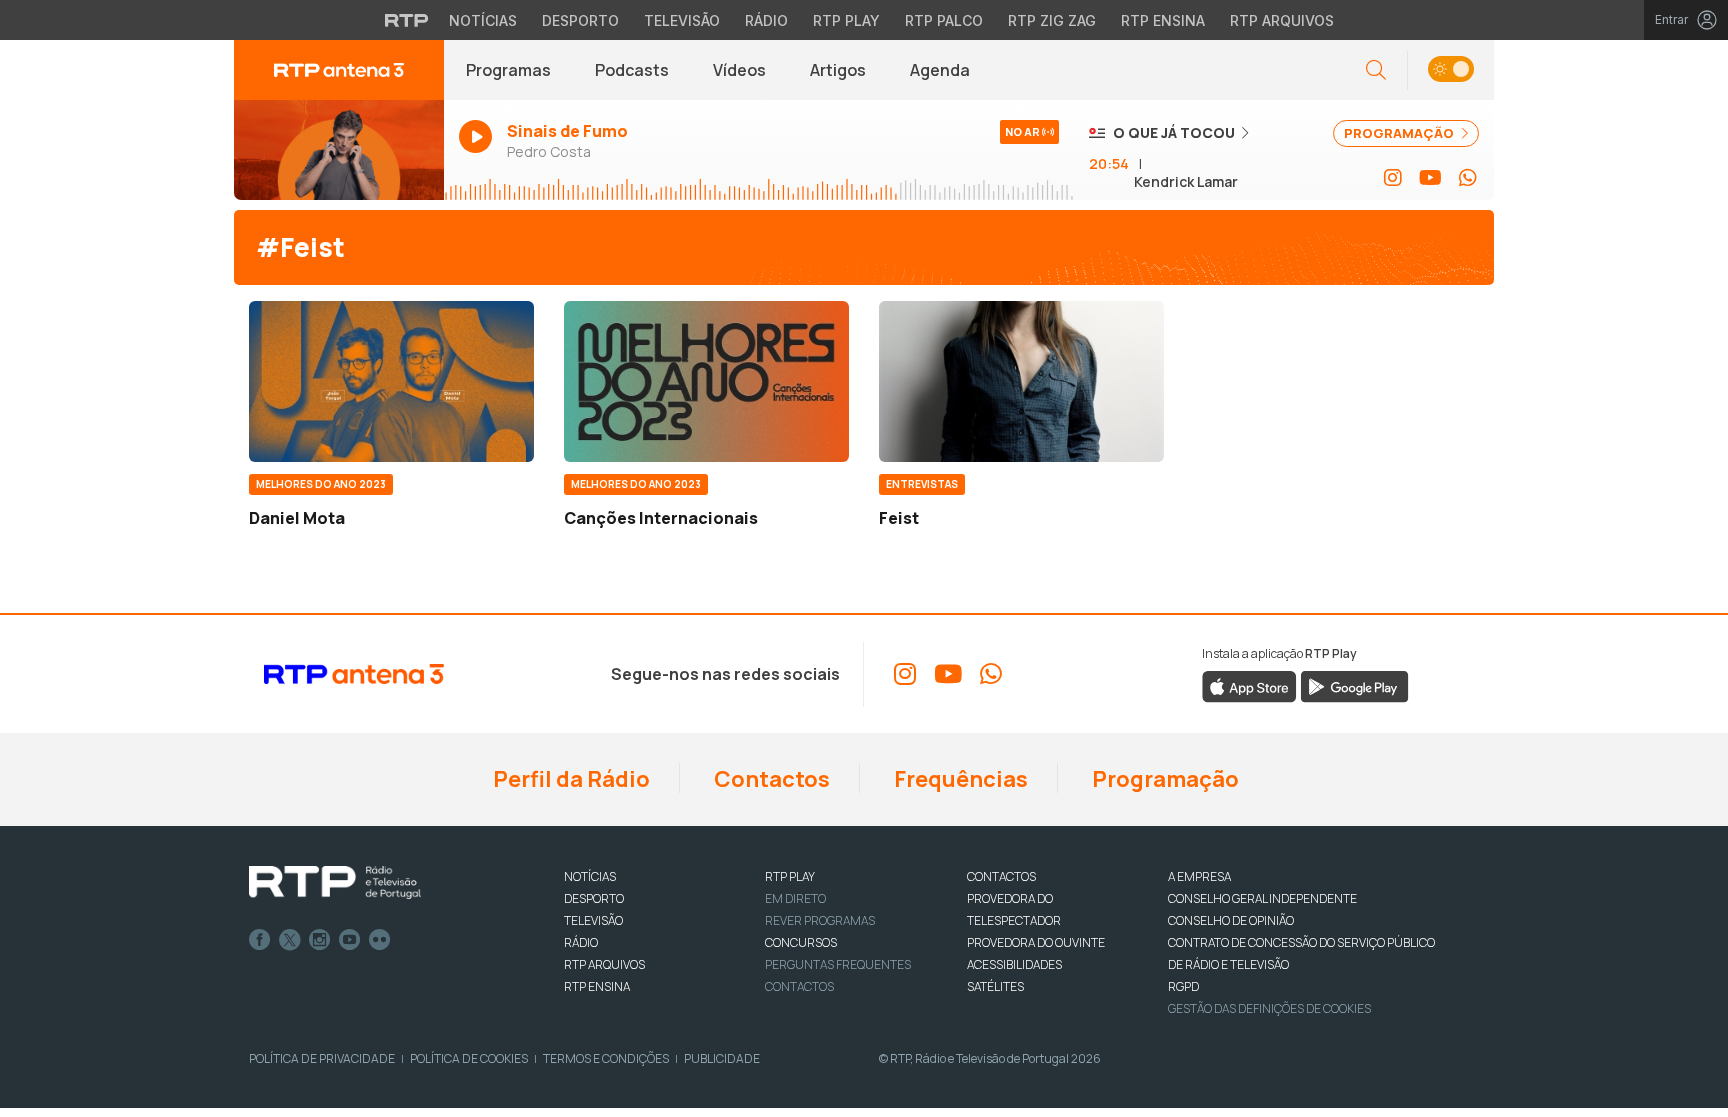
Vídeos (739, 70)
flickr (380, 940)
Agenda (940, 70)
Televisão (682, 20)
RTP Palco (944, 20)
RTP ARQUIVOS (604, 964)
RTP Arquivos (1282, 20)
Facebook (260, 940)
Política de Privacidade (322, 1058)
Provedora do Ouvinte (1036, 942)
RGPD (1183, 986)
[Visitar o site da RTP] (407, 20)
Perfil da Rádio (569, 779)
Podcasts (632, 70)
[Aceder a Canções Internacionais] (706, 381)
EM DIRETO (795, 898)
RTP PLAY (790, 876)
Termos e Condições (606, 1058)
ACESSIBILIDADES (1014, 964)
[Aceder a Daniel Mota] (391, 381)
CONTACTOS (1001, 876)
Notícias (483, 20)
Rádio (766, 20)
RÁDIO (581, 942)
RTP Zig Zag (1052, 20)
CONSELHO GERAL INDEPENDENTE (1262, 898)
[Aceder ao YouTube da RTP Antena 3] (1430, 178)
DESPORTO (594, 898)
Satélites (995, 986)
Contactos (770, 779)
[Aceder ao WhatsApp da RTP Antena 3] (1468, 178)
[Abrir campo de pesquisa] (1376, 70)
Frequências (959, 779)
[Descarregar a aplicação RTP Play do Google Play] (1354, 685)
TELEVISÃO (593, 920)
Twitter (290, 940)
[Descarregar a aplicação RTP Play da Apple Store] (1249, 685)
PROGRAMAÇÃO (1400, 133)
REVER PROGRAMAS (820, 920)
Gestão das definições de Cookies (1269, 1008)
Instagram (320, 940)
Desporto (580, 20)
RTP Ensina (1163, 20)
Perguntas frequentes (838, 964)
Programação (1163, 779)
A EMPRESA (1199, 876)
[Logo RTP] (335, 883)
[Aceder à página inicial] (339, 70)
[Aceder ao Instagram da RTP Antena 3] (1393, 178)
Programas (508, 70)
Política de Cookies (469, 1058)
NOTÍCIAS (590, 876)
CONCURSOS (801, 942)
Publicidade (722, 1058)
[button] (1450, 70)
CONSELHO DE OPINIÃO (1231, 920)
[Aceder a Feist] (1021, 381)
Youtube (350, 940)
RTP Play (846, 20)
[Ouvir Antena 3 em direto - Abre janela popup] (339, 150)
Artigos (838, 70)
